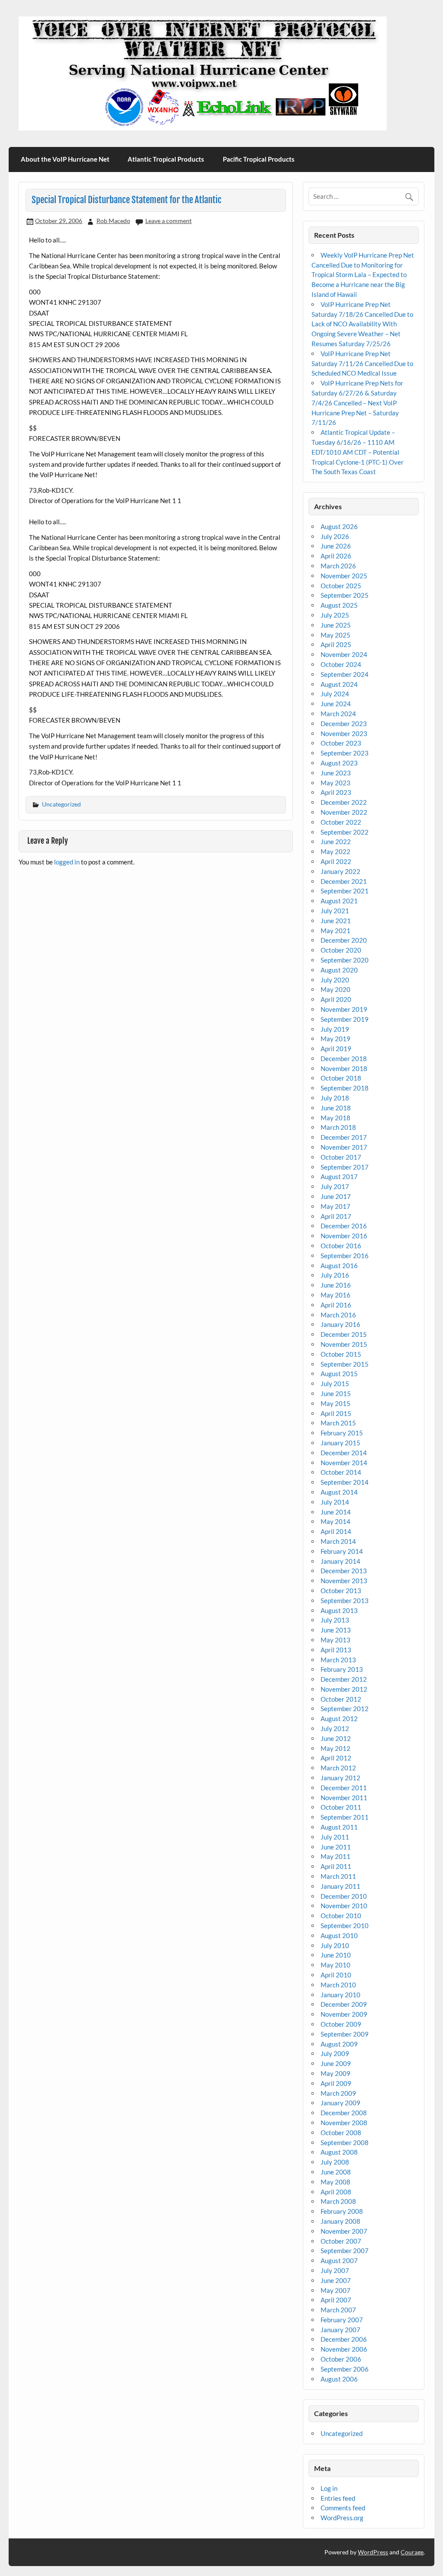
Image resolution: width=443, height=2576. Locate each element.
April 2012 (336, 1758)
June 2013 (336, 1630)
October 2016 (341, 1246)
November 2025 (344, 576)
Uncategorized (61, 804)
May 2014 (335, 1521)
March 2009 (338, 2093)
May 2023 (335, 783)
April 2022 (336, 861)
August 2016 (339, 1266)
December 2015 (344, 1334)
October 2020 (341, 950)
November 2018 (344, 1068)
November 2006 (344, 2349)
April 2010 (336, 1975)
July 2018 (335, 1098)
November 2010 (344, 1906)
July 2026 (335, 536)
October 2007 (341, 2241)
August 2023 (339, 763)
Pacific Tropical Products (259, 159)
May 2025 (335, 635)
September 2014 (345, 1482)
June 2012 (336, 1738)
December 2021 (344, 881)
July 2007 (335, 2270)
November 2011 (344, 1798)
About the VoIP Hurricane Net (65, 159)
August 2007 (339, 2260)
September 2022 (345, 832)
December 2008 (344, 2113)
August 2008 (339, 2152)
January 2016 (340, 1324)
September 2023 (345, 753)
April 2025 (336, 644)
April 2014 (336, 1531)
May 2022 (335, 851)
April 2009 (336, 2083)
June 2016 (336, 1285)
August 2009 (339, 2044)
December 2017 (344, 1137)
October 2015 (341, 1354)
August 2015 (339, 1374)
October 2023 (341, 743)
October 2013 (341, 1591)
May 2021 (335, 931)
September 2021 (345, 891)
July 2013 (335, 1620)
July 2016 (335, 1275)
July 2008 (335, 2162)
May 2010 (335, 1965)
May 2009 (335, 2073)
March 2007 (338, 2310)
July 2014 (335, 1502)
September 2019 (345, 1019)
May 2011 (335, 1856)
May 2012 (335, 1748)
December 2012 (344, 1679)
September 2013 (345, 1600)
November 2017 (344, 1147)
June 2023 (336, 773)
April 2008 (336, 2192)
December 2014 (344, 1453)
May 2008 (335, 2182)
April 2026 (336, 556)
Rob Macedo (113, 221)
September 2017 (345, 1167)
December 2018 (344, 1058)
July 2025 (335, 615)
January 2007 (340, 2330)
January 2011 (340, 1886)
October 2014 (341, 1472)
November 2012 (344, 1689)
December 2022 (344, 802)
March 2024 (338, 714)
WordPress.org (342, 2518)
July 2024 (335, 694)
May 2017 (335, 1206)
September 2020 (345, 960)
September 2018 (345, 1088)
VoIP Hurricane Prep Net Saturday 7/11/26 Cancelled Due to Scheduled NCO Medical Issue (362, 363)
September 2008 (345, 2142)
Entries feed (338, 2498)
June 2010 (336, 1955)
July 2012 (335, 1728)
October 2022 (341, 822)
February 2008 (342, 2211)
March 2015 (338, 1423)
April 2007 (336, 2300)
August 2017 (339, 1176)
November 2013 (344, 1581)
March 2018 (338, 1127)
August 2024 (339, 684)
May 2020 (335, 989)
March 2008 (338, 2201)
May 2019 (335, 1039)
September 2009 (345, 2034)
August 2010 (339, 1935)
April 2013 (336, 1650)
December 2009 (344, 2004)
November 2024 (344, 654)
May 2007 (335, 2290)
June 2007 (336, 2280)
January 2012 (340, 1778)
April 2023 (336, 792)
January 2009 (340, 2103)
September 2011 (345, 1817)
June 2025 (336, 625)
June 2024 (336, 704)
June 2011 (336, 1847)
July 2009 (335, 2053)
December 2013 (344, 1571)
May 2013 (335, 1640)
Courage (412, 2552)
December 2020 (344, 940)
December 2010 (344, 1896)
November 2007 (344, 2231)
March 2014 (338, 1541)
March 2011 (338, 1876)
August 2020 (339, 970)
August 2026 (339, 526)
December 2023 (344, 724)
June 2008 (336, 2172)
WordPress (373, 2552)
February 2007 (342, 2320)
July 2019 (335, 1029)
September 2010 (345, 1926)
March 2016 (338, 1315)
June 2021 (336, 921)
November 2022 (344, 812)
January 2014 (340, 1561)
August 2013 (339, 1610)
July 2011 (335, 1837)
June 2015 (336, 1393)
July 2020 (335, 980)
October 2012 (341, 1699)
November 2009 (344, 2014)
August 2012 (339, 1718)
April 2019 (336, 1049)
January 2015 (340, 1443)
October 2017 (341, 1157)
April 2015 (336, 1413)
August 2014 (339, 1492)
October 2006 (341, 2359)
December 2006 (344, 2339)
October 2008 (341, 2133)
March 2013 (338, 1660)
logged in (67, 862)
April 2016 (336, 1305)
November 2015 (344, 1344)
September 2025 (345, 595)
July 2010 (335, 1945)
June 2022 (336, 842)
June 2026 (336, 546)
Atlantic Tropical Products (166, 159)
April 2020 (336, 999)
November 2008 (344, 2123)
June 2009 (336, 2063)
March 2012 (338, 1768)
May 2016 (335, 1295)
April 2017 (336, 1216)
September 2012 (345, 1709)
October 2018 (341, 1078)
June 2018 (336, 1108)
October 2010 (341, 1916)
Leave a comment (169, 221)
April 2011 (336, 1866)
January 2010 (340, 1995)
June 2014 (336, 1512)
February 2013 (342, 1669)
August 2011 (339, 1827)
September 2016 (345, 1256)
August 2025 (339, 605)
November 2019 (344, 1009)
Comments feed (343, 2508)
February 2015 (342, 1433)
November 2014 (344, 1463)
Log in (329, 2488)
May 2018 (335, 1118)
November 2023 (344, 733)
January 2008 (340, 2221)
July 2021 (335, 911)
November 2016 (344, 1236)
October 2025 (341, 586)
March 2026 (338, 566)
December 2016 (344, 1226)
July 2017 (335, 1186)
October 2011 (341, 1807)
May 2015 (335, 1403)
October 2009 (341, 2024)
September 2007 (345, 2251)
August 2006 (339, 2379)
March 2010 (338, 1985)
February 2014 (342, 1551)
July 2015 (335, 1384)
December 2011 (344, 1788)
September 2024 (345, 674)
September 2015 (345, 1364)
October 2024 (341, 664)
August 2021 (339, 901)
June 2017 (336, 1196)
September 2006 (345, 2369)
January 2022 (340, 871)
